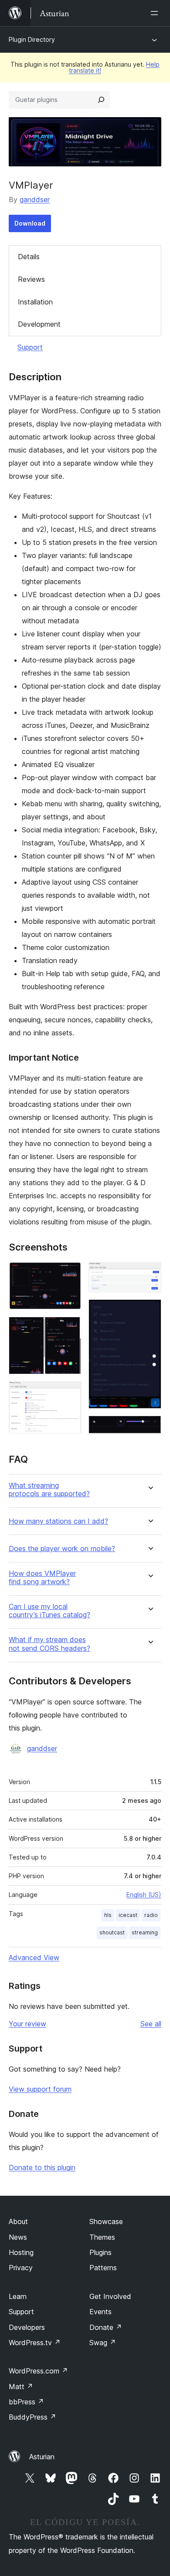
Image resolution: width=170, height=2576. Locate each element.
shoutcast (112, 1932)
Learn (18, 2296)
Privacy (21, 2268)
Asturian (42, 2457)
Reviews (31, 279)
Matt (21, 2387)
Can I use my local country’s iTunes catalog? (49, 1611)
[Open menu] (156, 13)
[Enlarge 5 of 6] (150, 1311)
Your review (27, 2024)
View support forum (40, 2089)
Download (30, 223)
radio (151, 1915)
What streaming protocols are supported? (49, 1490)
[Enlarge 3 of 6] (70, 1393)
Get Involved (110, 2296)
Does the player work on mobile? (62, 1549)
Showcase (106, 2221)
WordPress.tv (35, 2343)
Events (100, 2312)
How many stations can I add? (58, 1521)
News (18, 2237)
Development (39, 324)
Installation (35, 302)
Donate (106, 2327)
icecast (128, 1915)
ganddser (35, 199)
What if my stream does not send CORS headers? (49, 1644)
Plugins (100, 2252)
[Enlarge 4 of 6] (150, 1274)
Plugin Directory (32, 39)
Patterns (103, 2268)
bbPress (26, 2402)
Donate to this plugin (42, 2167)
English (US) (144, 1895)
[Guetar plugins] (101, 100)
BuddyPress (32, 2417)
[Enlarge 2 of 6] (70, 1329)
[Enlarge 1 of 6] (70, 1274)
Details (29, 257)
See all (151, 2024)
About (18, 2221)
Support (30, 347)
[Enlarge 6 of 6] (150, 1427)
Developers (27, 2327)
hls (108, 1915)
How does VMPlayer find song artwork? (42, 1578)
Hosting (21, 2252)
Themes (102, 2237)
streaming (145, 1932)
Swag (103, 2343)
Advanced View (34, 1957)
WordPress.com (38, 2371)
